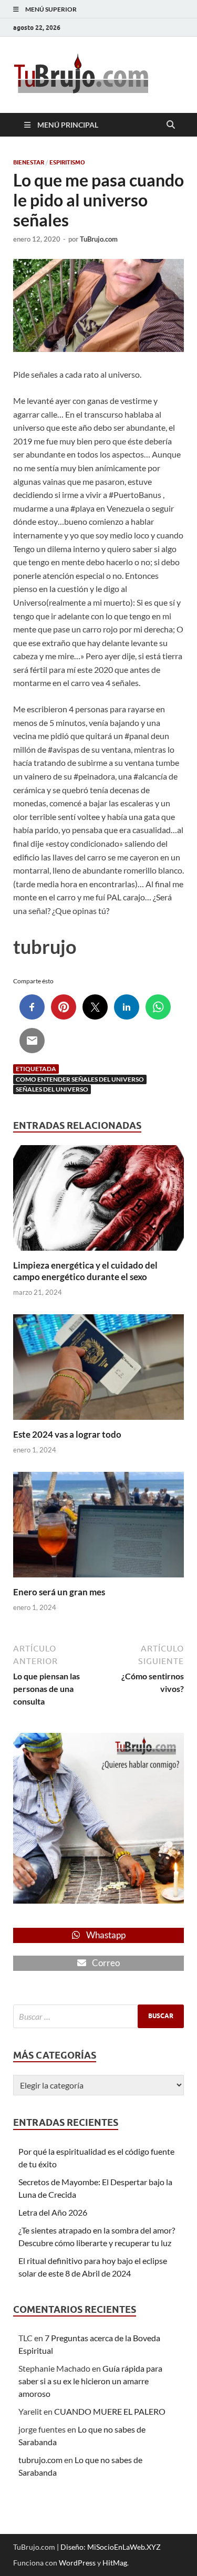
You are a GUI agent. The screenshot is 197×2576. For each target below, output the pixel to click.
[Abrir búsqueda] (171, 125)
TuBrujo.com (99, 239)
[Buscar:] (98, 2016)
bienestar (29, 162)
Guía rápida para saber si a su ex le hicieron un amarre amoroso (90, 2381)
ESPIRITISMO (67, 162)
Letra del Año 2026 (53, 2212)
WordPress (77, 2563)
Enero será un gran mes (59, 1592)
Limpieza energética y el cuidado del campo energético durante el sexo (85, 1271)
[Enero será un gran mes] (98, 1528)
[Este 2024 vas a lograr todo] (98, 1370)
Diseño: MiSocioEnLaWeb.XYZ (111, 2547)
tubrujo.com (40, 2460)
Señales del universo (52, 1089)
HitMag (115, 2563)
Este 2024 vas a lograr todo (67, 1434)
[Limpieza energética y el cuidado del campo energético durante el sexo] (98, 1201)
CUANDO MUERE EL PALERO (110, 2411)
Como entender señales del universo (80, 1079)
